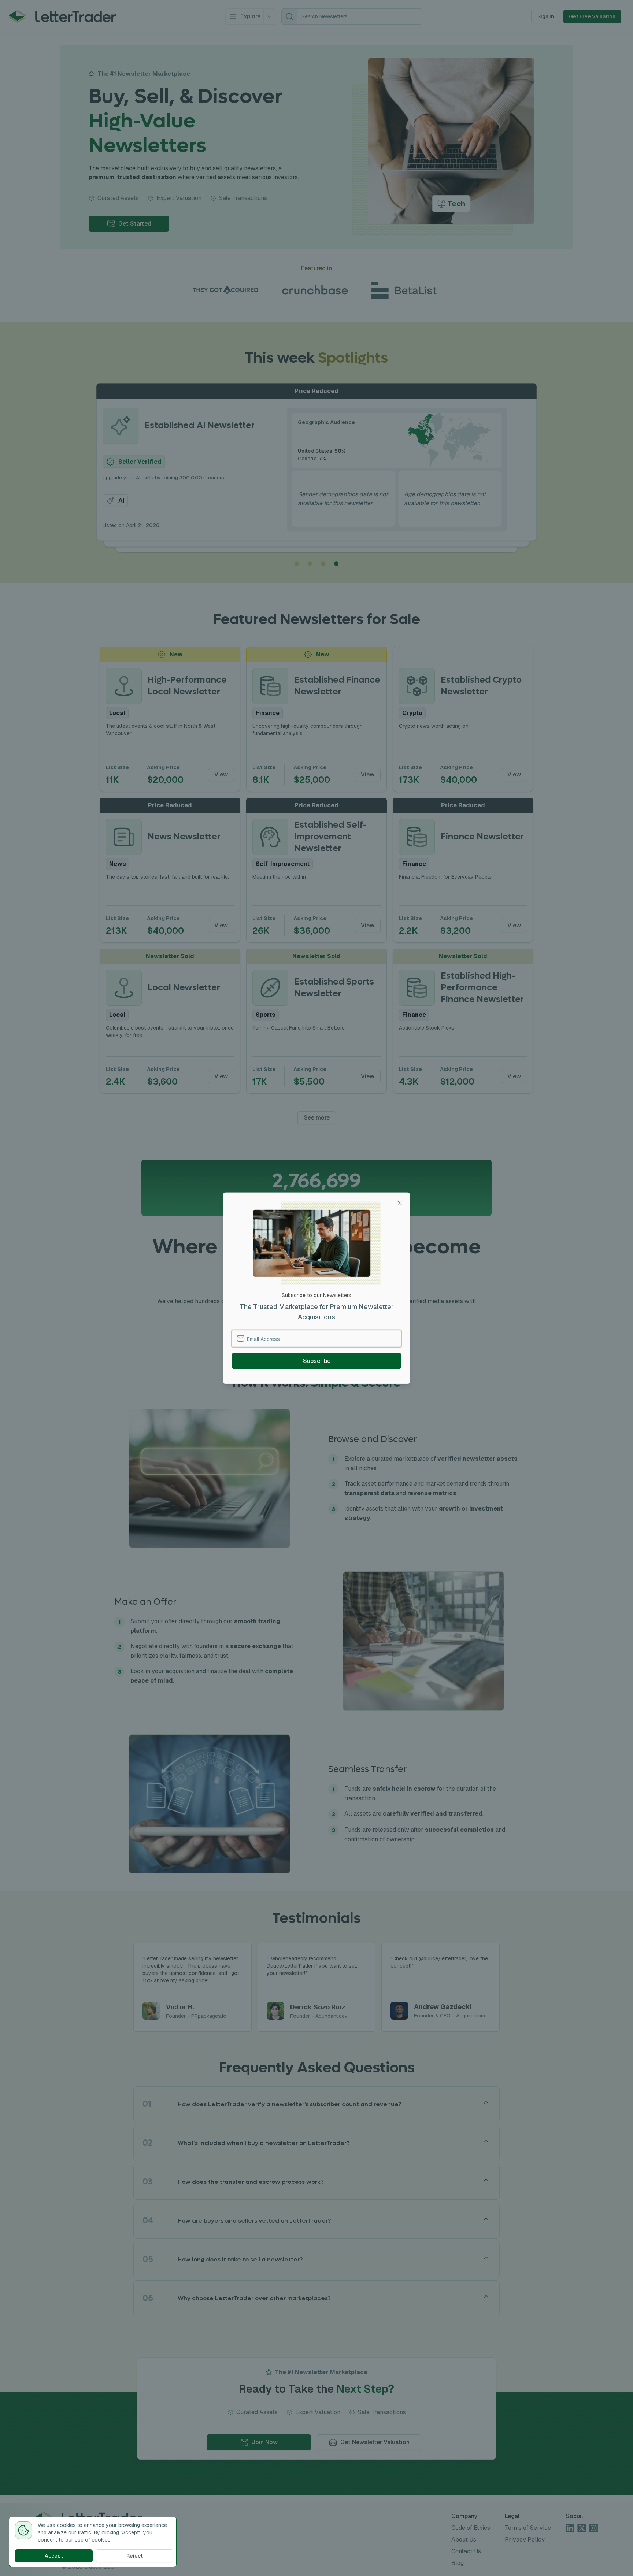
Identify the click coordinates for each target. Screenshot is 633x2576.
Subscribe (317, 1361)
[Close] (400, 1203)
